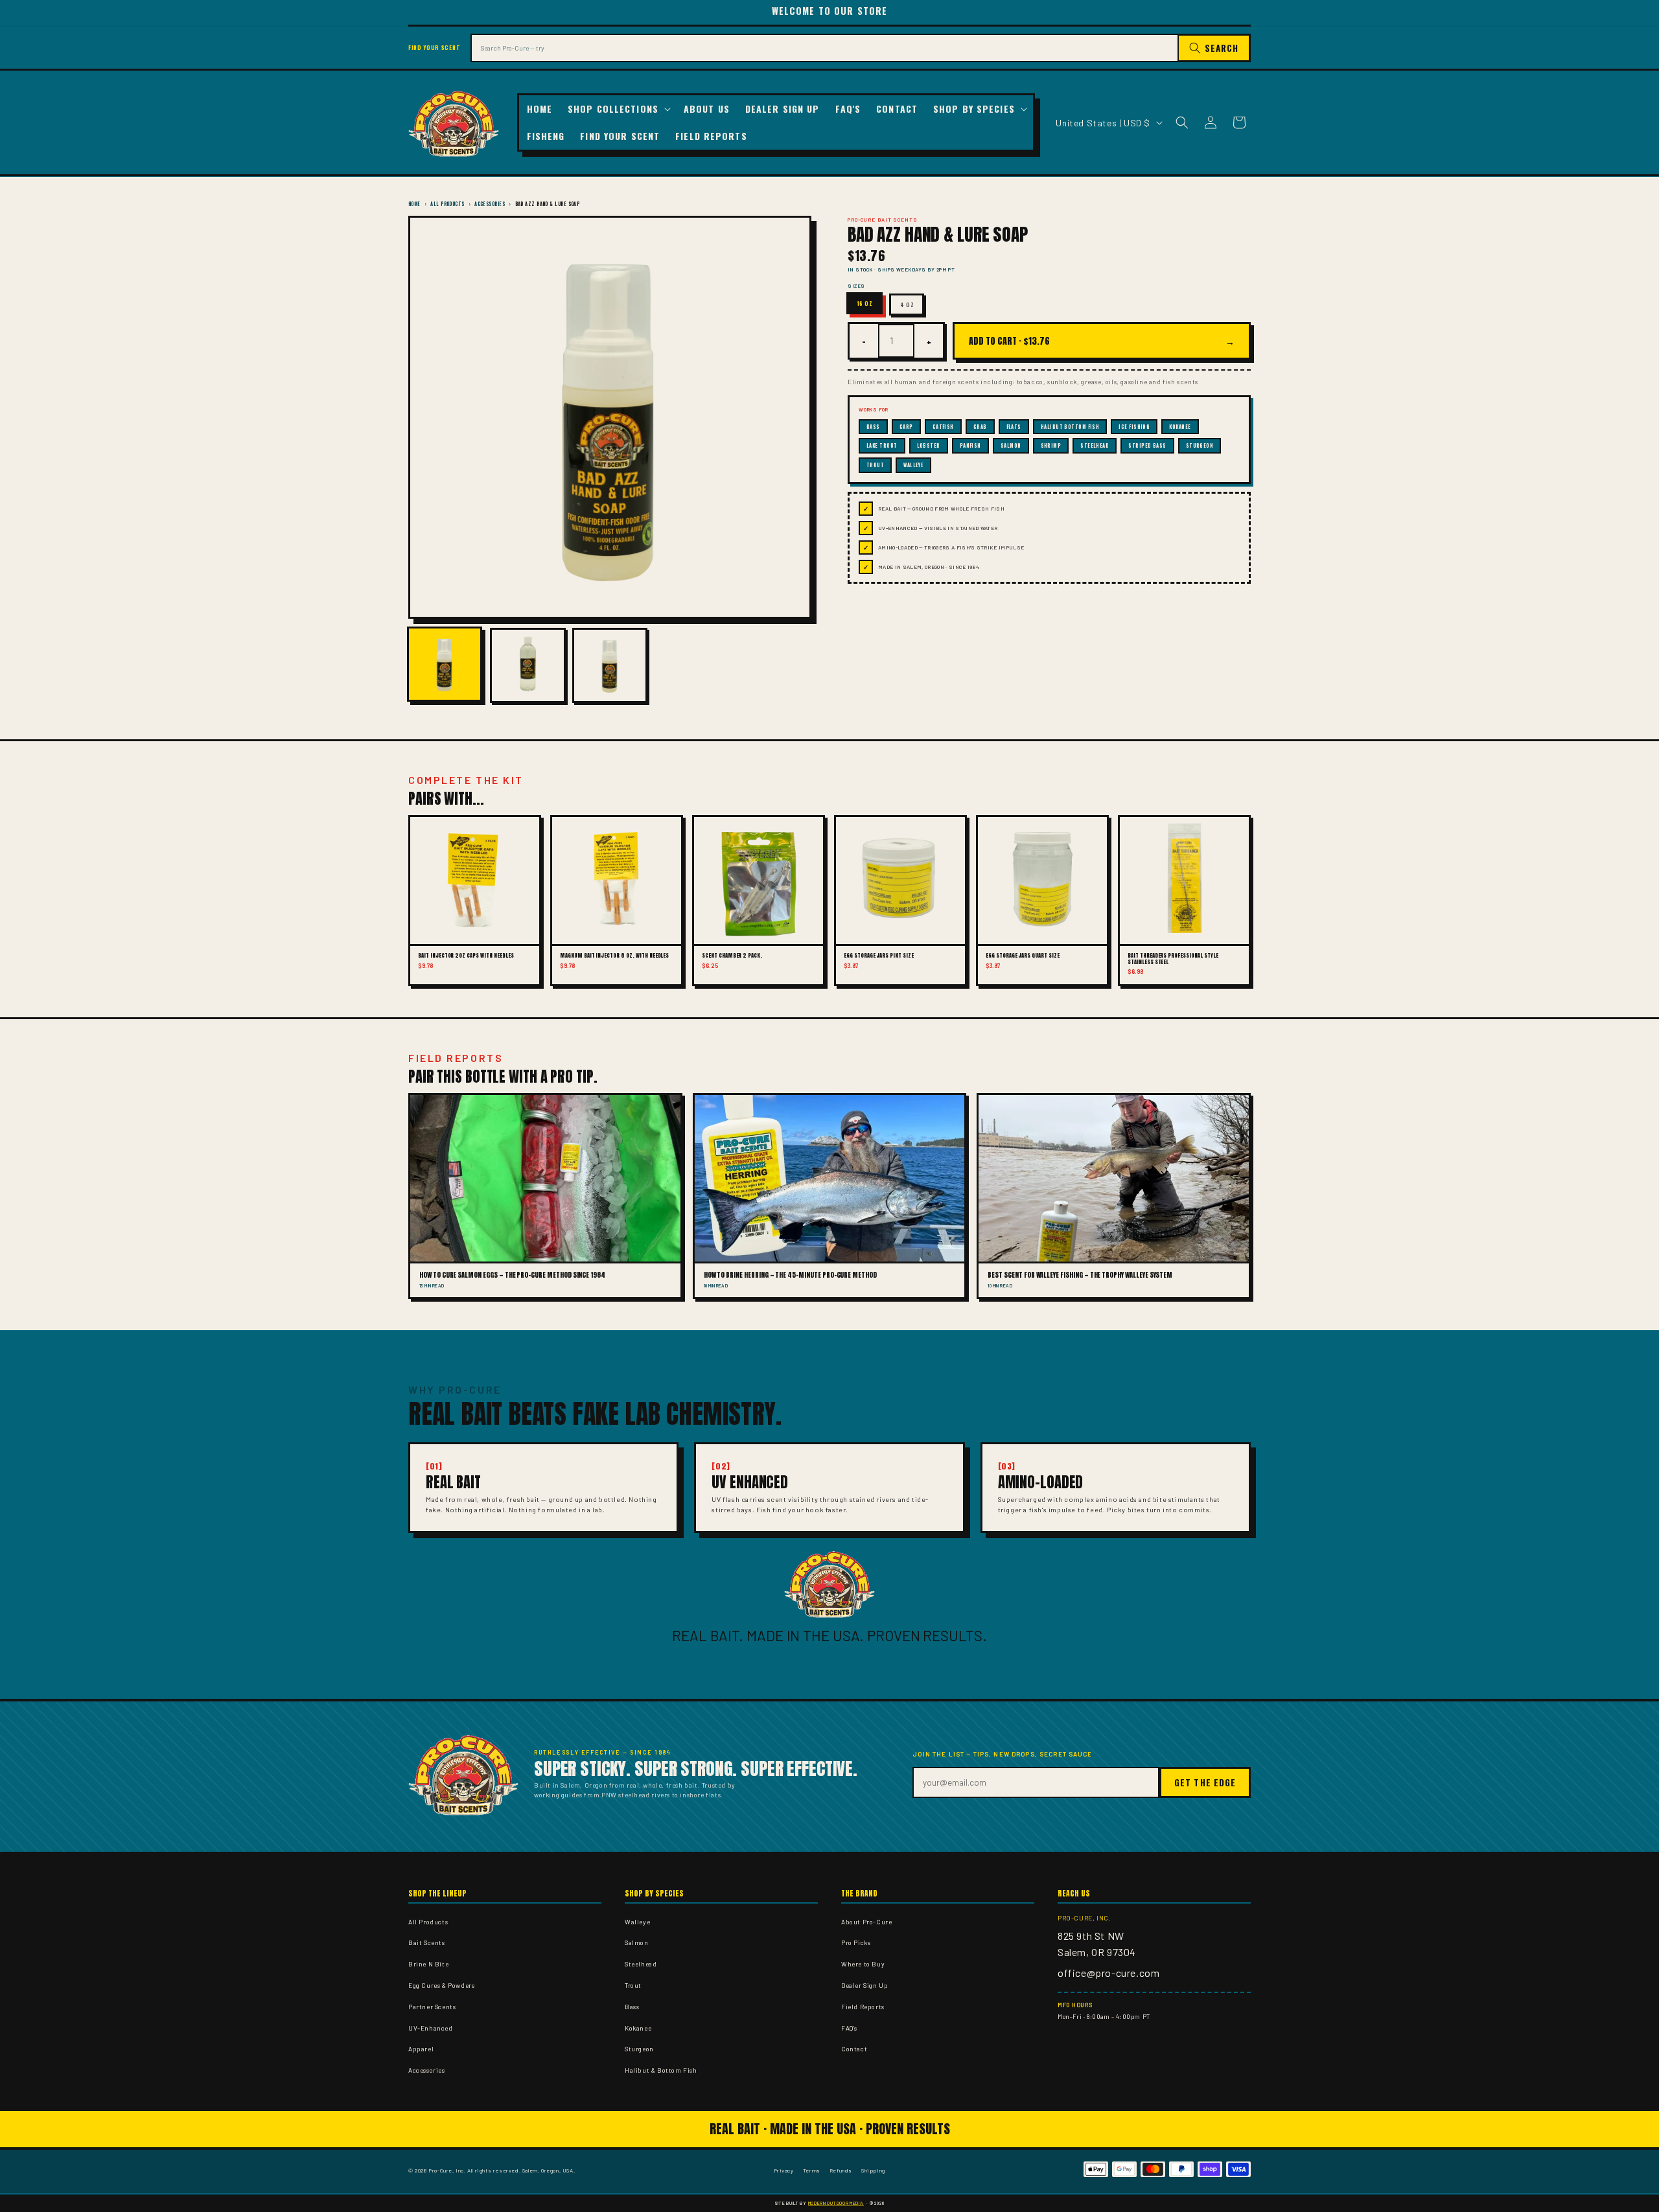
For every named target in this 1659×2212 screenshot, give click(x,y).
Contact (854, 2049)
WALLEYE (913, 465)
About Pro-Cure (866, 1922)
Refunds (841, 2170)
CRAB (980, 427)
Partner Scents (432, 2007)
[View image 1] (445, 664)
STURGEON (1200, 445)
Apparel (421, 2049)
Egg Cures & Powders (441, 1985)
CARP (906, 427)
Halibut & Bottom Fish (661, 2070)
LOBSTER (929, 445)
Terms (812, 2170)
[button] (618, 109)
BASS (873, 427)
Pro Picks (856, 1942)
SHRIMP (1051, 445)
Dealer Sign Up (864, 1985)
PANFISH (970, 445)
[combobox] (824, 48)
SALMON (1011, 445)
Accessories (490, 204)
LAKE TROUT (882, 445)
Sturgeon (639, 2049)
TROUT (875, 465)
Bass (632, 2007)
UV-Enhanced (431, 2028)
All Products (447, 204)
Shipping (873, 2170)
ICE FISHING (1134, 427)
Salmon (637, 1942)
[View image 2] (528, 665)
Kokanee (638, 2028)
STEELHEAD (1095, 445)
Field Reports (863, 2007)
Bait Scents (427, 1942)
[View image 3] (610, 665)
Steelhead (641, 1964)
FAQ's (849, 2028)
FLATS (1014, 427)
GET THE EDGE (1205, 1782)
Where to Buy (863, 1964)
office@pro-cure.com (1108, 1973)
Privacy (784, 2170)
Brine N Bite (428, 1964)
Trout (633, 1985)
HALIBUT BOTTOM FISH (1070, 427)
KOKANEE (1180, 427)
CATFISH (943, 427)
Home (414, 204)
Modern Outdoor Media (836, 2203)
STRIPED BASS (1147, 445)
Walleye (637, 1922)
